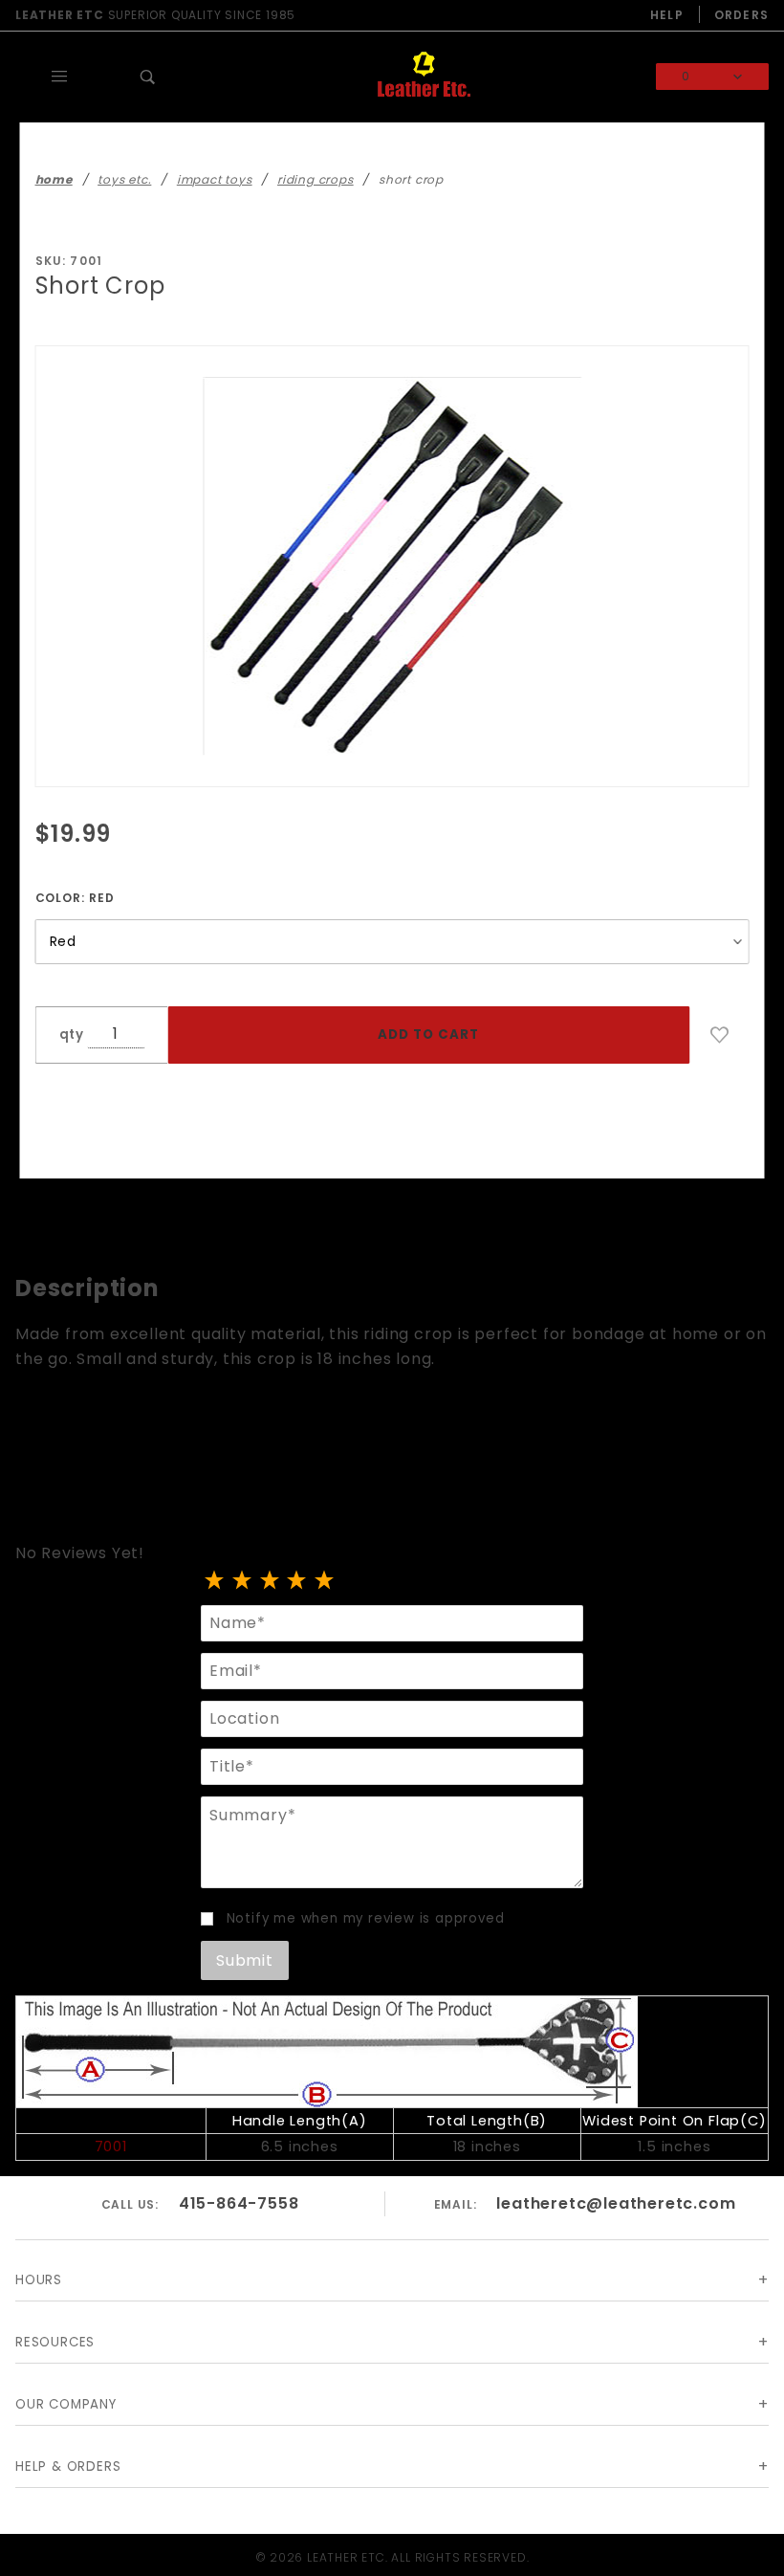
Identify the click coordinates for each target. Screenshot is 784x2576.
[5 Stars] (325, 1582)
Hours (39, 2280)
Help (667, 15)
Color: (75, 898)
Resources (55, 2342)
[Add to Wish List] (720, 1035)
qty (72, 1035)
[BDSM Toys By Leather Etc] (424, 76)
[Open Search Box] (149, 77)
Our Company (66, 2404)
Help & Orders (68, 2466)
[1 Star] (215, 1582)
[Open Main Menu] (60, 77)
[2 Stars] (242, 1582)
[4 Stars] (297, 1582)
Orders (741, 15)
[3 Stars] (270, 1582)
